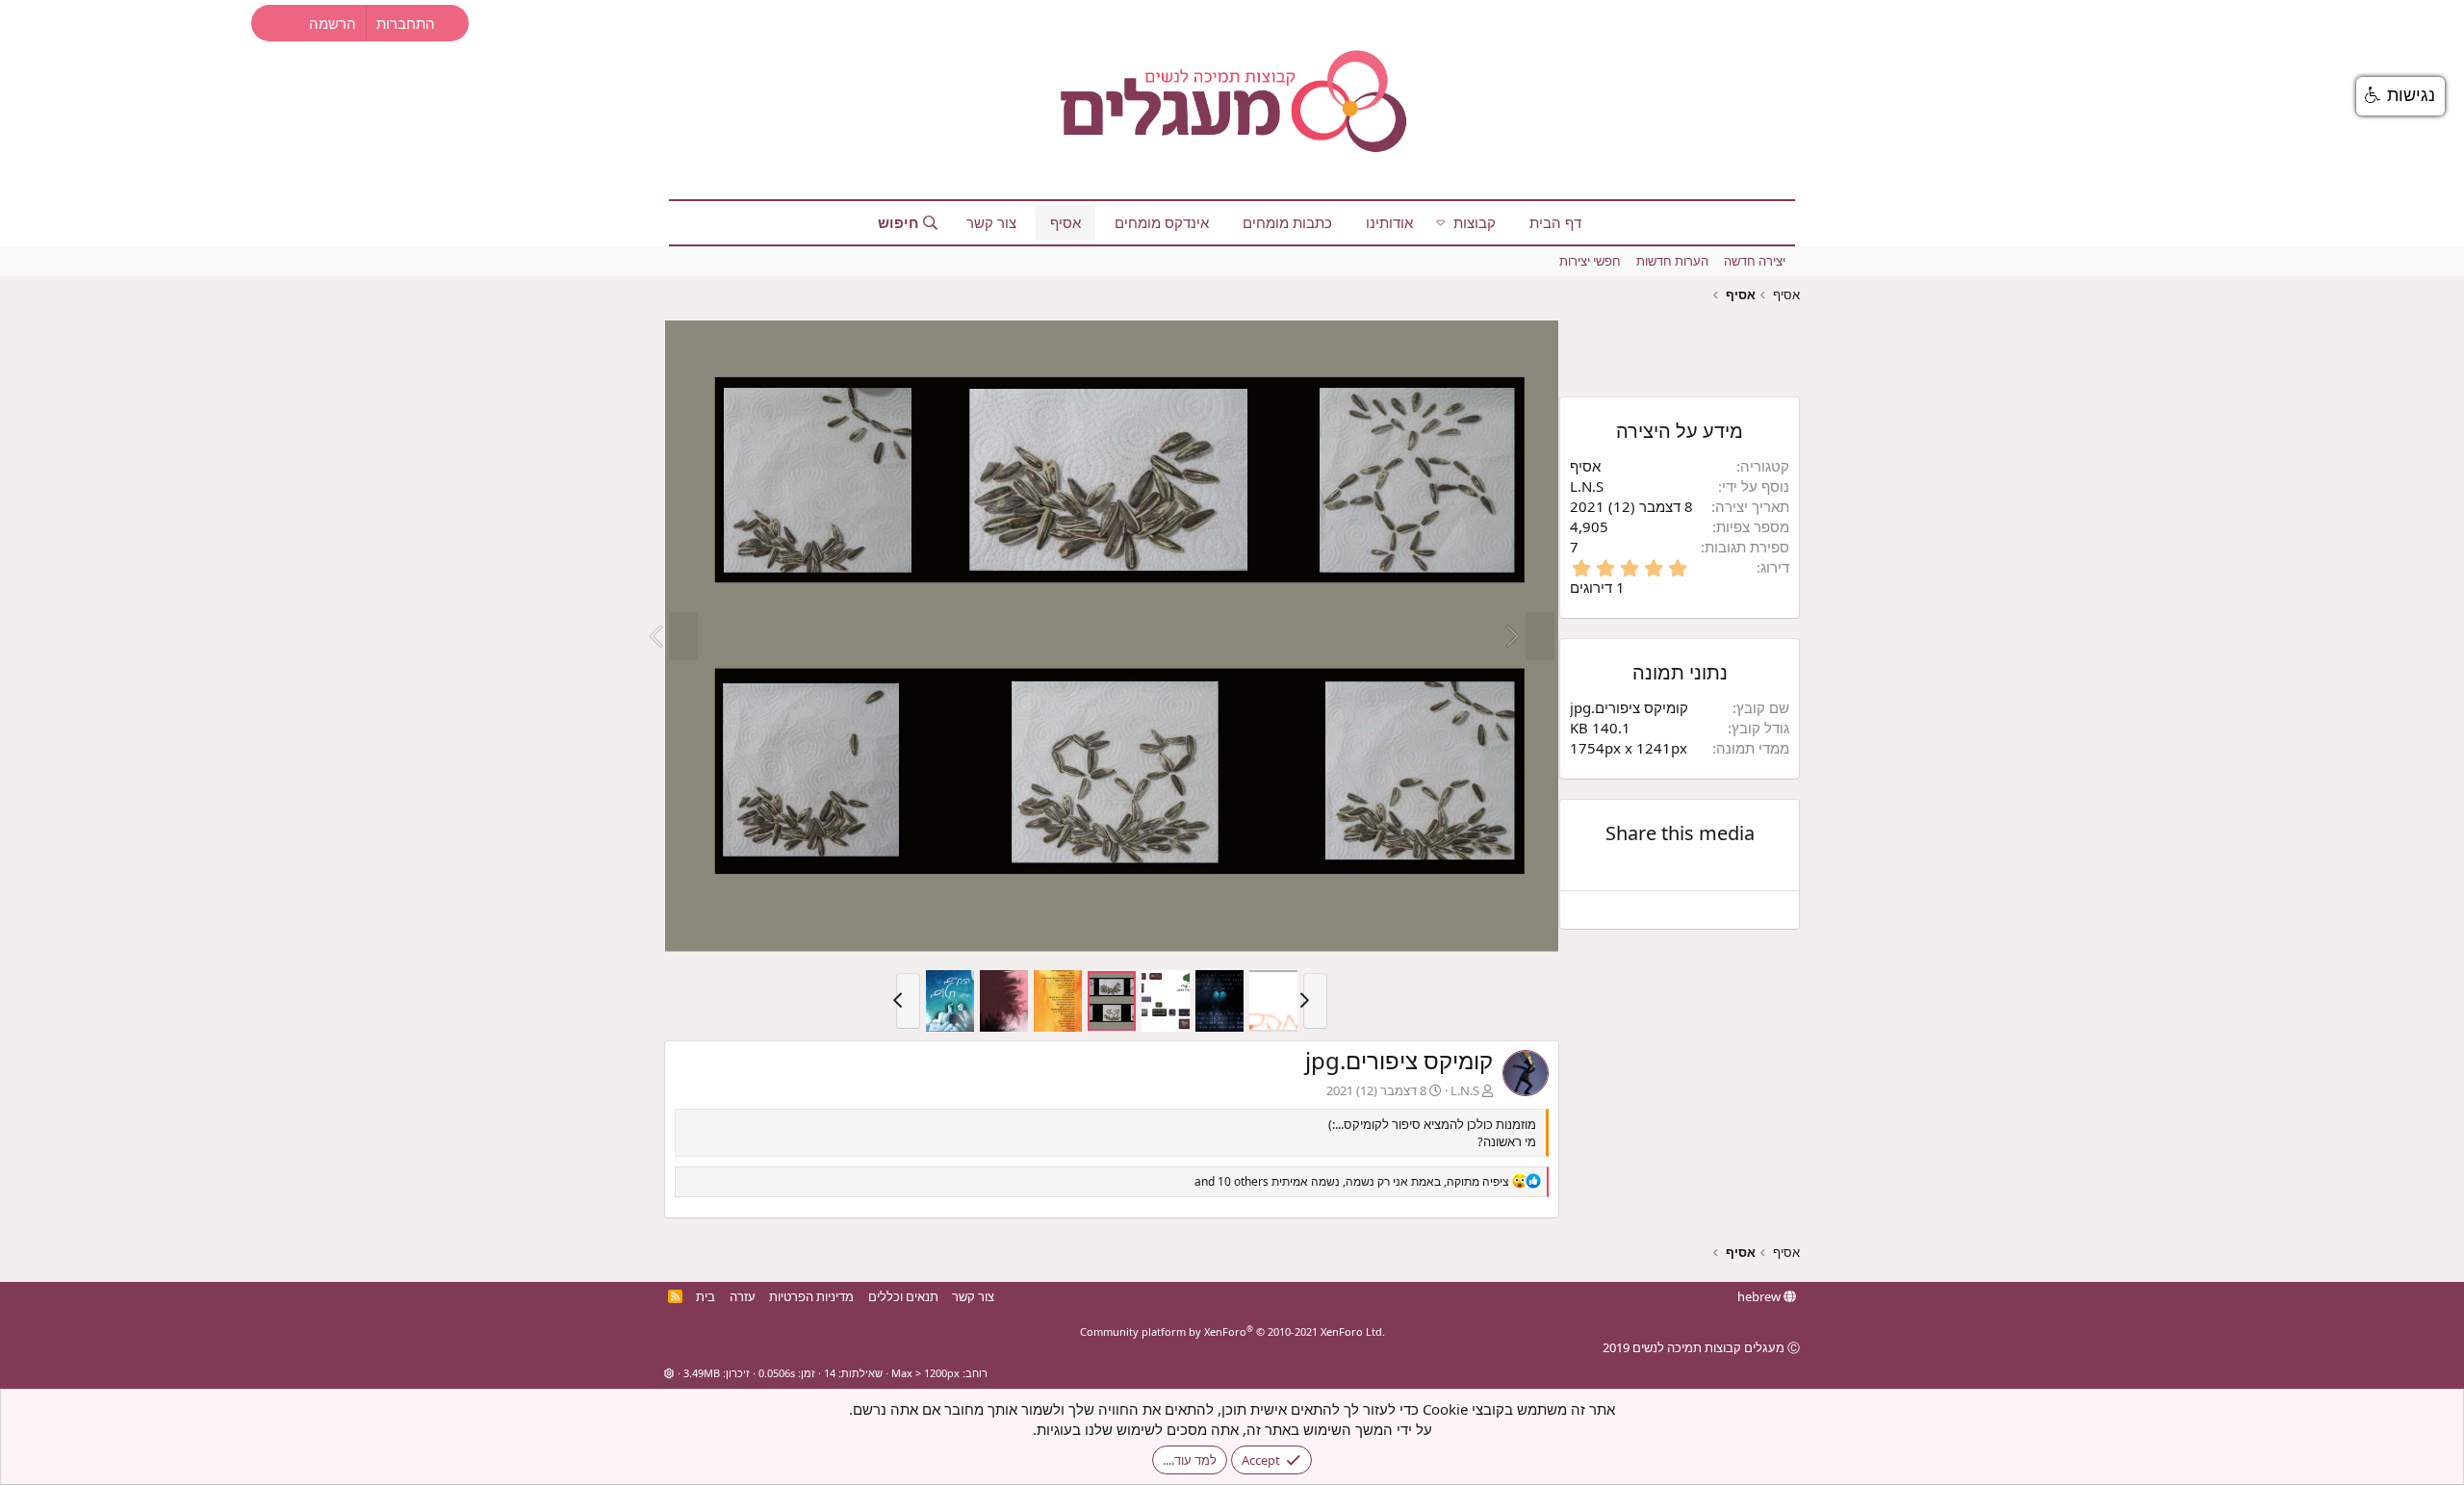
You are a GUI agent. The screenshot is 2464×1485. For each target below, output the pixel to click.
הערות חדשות (1672, 261)
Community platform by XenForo (1232, 1331)
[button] (1441, 223)
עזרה (743, 1296)
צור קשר (991, 222)
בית (706, 1296)
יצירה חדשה (1755, 261)
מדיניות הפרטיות (811, 1296)
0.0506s (777, 1373)
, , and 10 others (1352, 1181)
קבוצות (1475, 222)
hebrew (1760, 1296)
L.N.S (1465, 1090)
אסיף (1065, 222)
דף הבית (1555, 222)
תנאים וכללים (903, 1296)
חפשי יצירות (1590, 261)
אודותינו (1389, 222)
